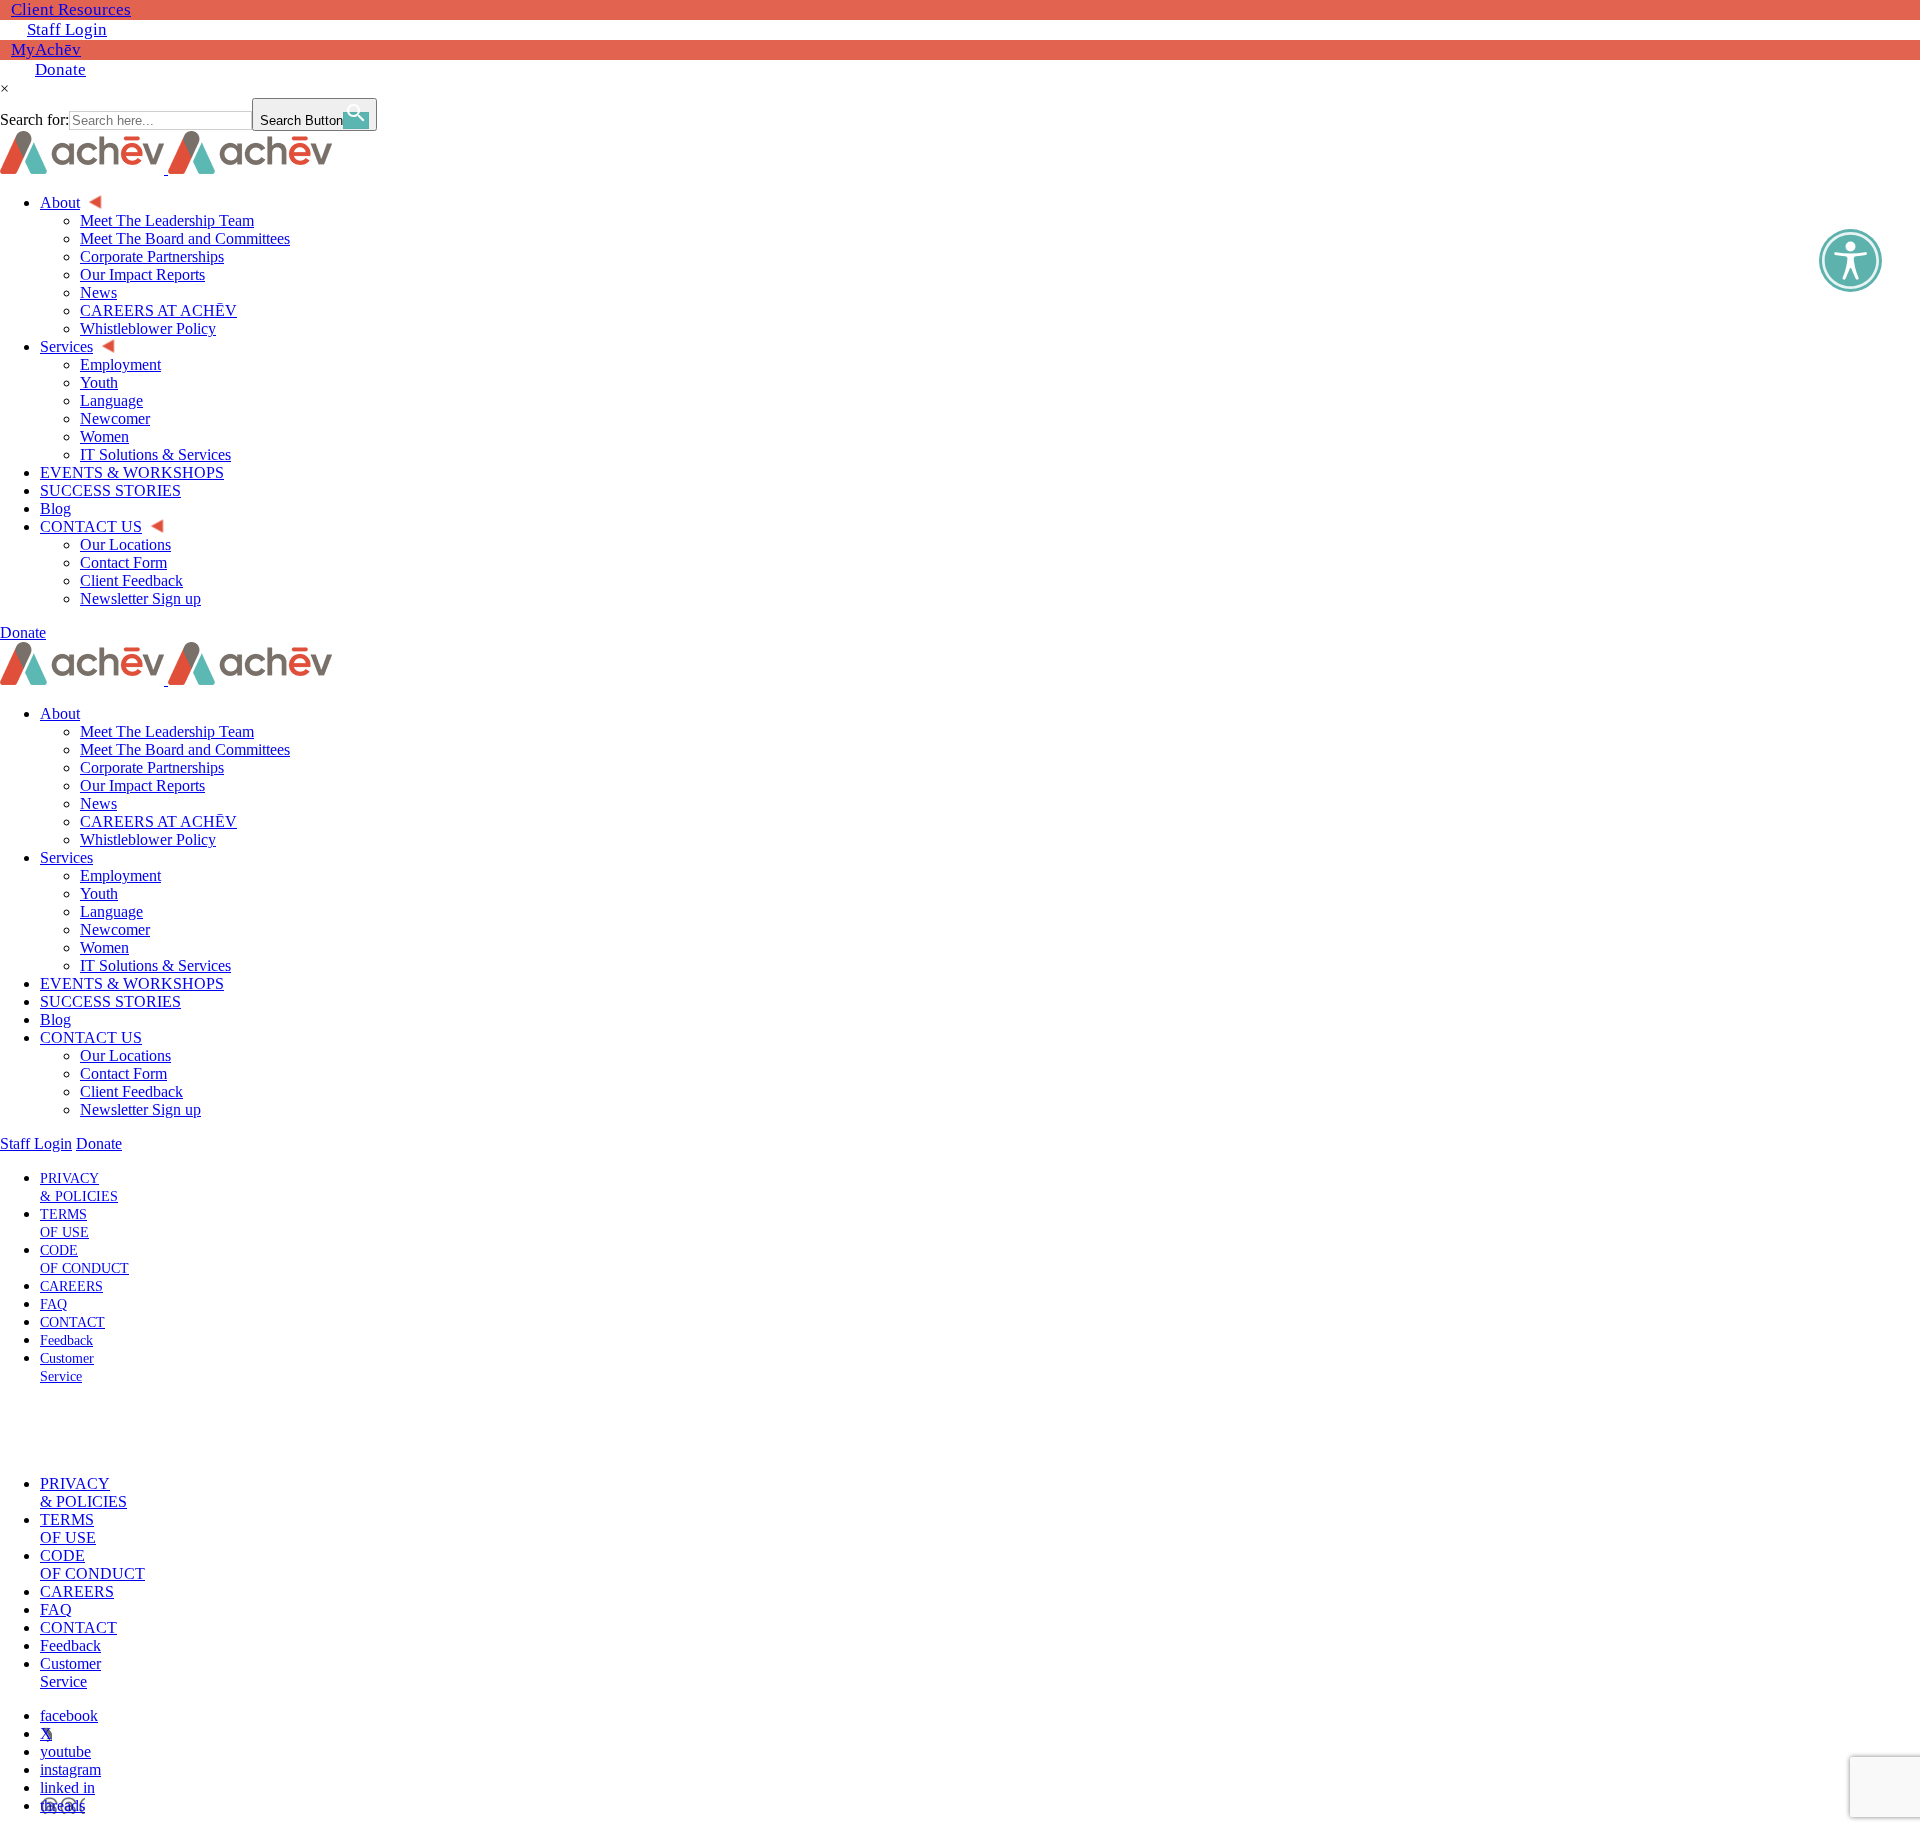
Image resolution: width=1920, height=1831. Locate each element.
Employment (120, 875)
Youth (99, 893)
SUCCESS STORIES (110, 1001)
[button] (63, 1430)
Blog (55, 1019)
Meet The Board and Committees (185, 749)
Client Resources (71, 9)
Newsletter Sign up (140, 1109)
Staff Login (67, 29)
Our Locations (125, 1055)
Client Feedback (131, 1091)
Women (104, 947)
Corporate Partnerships (152, 767)
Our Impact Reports (142, 785)
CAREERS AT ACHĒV (158, 821)
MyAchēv (46, 49)
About (60, 713)
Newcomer (115, 929)
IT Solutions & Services (155, 965)
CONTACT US (91, 1037)
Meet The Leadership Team (167, 731)
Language (111, 911)
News (98, 803)
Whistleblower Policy (148, 839)
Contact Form (123, 1073)
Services (66, 857)
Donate (60, 69)
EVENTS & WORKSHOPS (132, 983)
